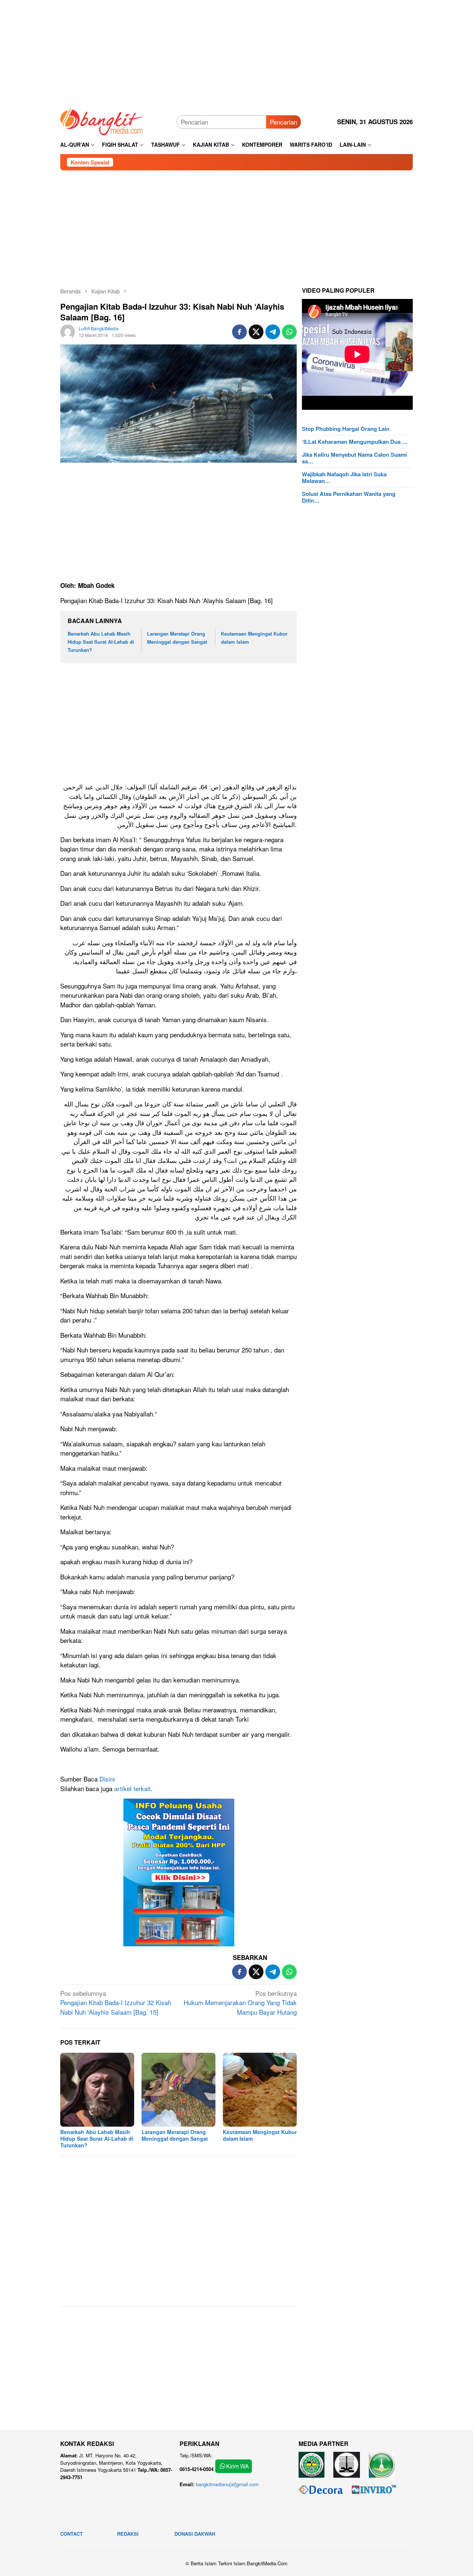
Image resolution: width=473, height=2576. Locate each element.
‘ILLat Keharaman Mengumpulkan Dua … (355, 442)
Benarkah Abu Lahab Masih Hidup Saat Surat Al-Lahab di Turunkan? (101, 642)
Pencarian (283, 122)
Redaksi (128, 2534)
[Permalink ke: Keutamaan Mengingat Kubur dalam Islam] (260, 2090)
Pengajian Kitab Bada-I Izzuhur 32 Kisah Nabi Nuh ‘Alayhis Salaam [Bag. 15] (116, 2002)
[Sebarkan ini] (239, 332)
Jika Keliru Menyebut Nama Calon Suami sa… (354, 458)
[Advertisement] (236, 52)
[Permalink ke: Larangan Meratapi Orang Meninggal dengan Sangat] (178, 2090)
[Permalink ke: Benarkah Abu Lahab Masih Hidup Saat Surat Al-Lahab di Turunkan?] (97, 2090)
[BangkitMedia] (102, 121)
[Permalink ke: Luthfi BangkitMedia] (68, 331)
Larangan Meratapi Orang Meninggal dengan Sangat (175, 2135)
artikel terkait (132, 1788)
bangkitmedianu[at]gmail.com (227, 2484)
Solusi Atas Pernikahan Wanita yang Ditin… (349, 497)
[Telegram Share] (273, 332)
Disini (107, 1779)
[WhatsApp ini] (289, 332)
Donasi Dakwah (195, 2534)
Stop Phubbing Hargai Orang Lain (346, 429)
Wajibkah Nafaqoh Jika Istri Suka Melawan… (344, 477)
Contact (72, 2534)
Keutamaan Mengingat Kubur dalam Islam (260, 2135)
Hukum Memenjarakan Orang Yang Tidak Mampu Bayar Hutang (240, 2002)
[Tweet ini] (256, 332)
